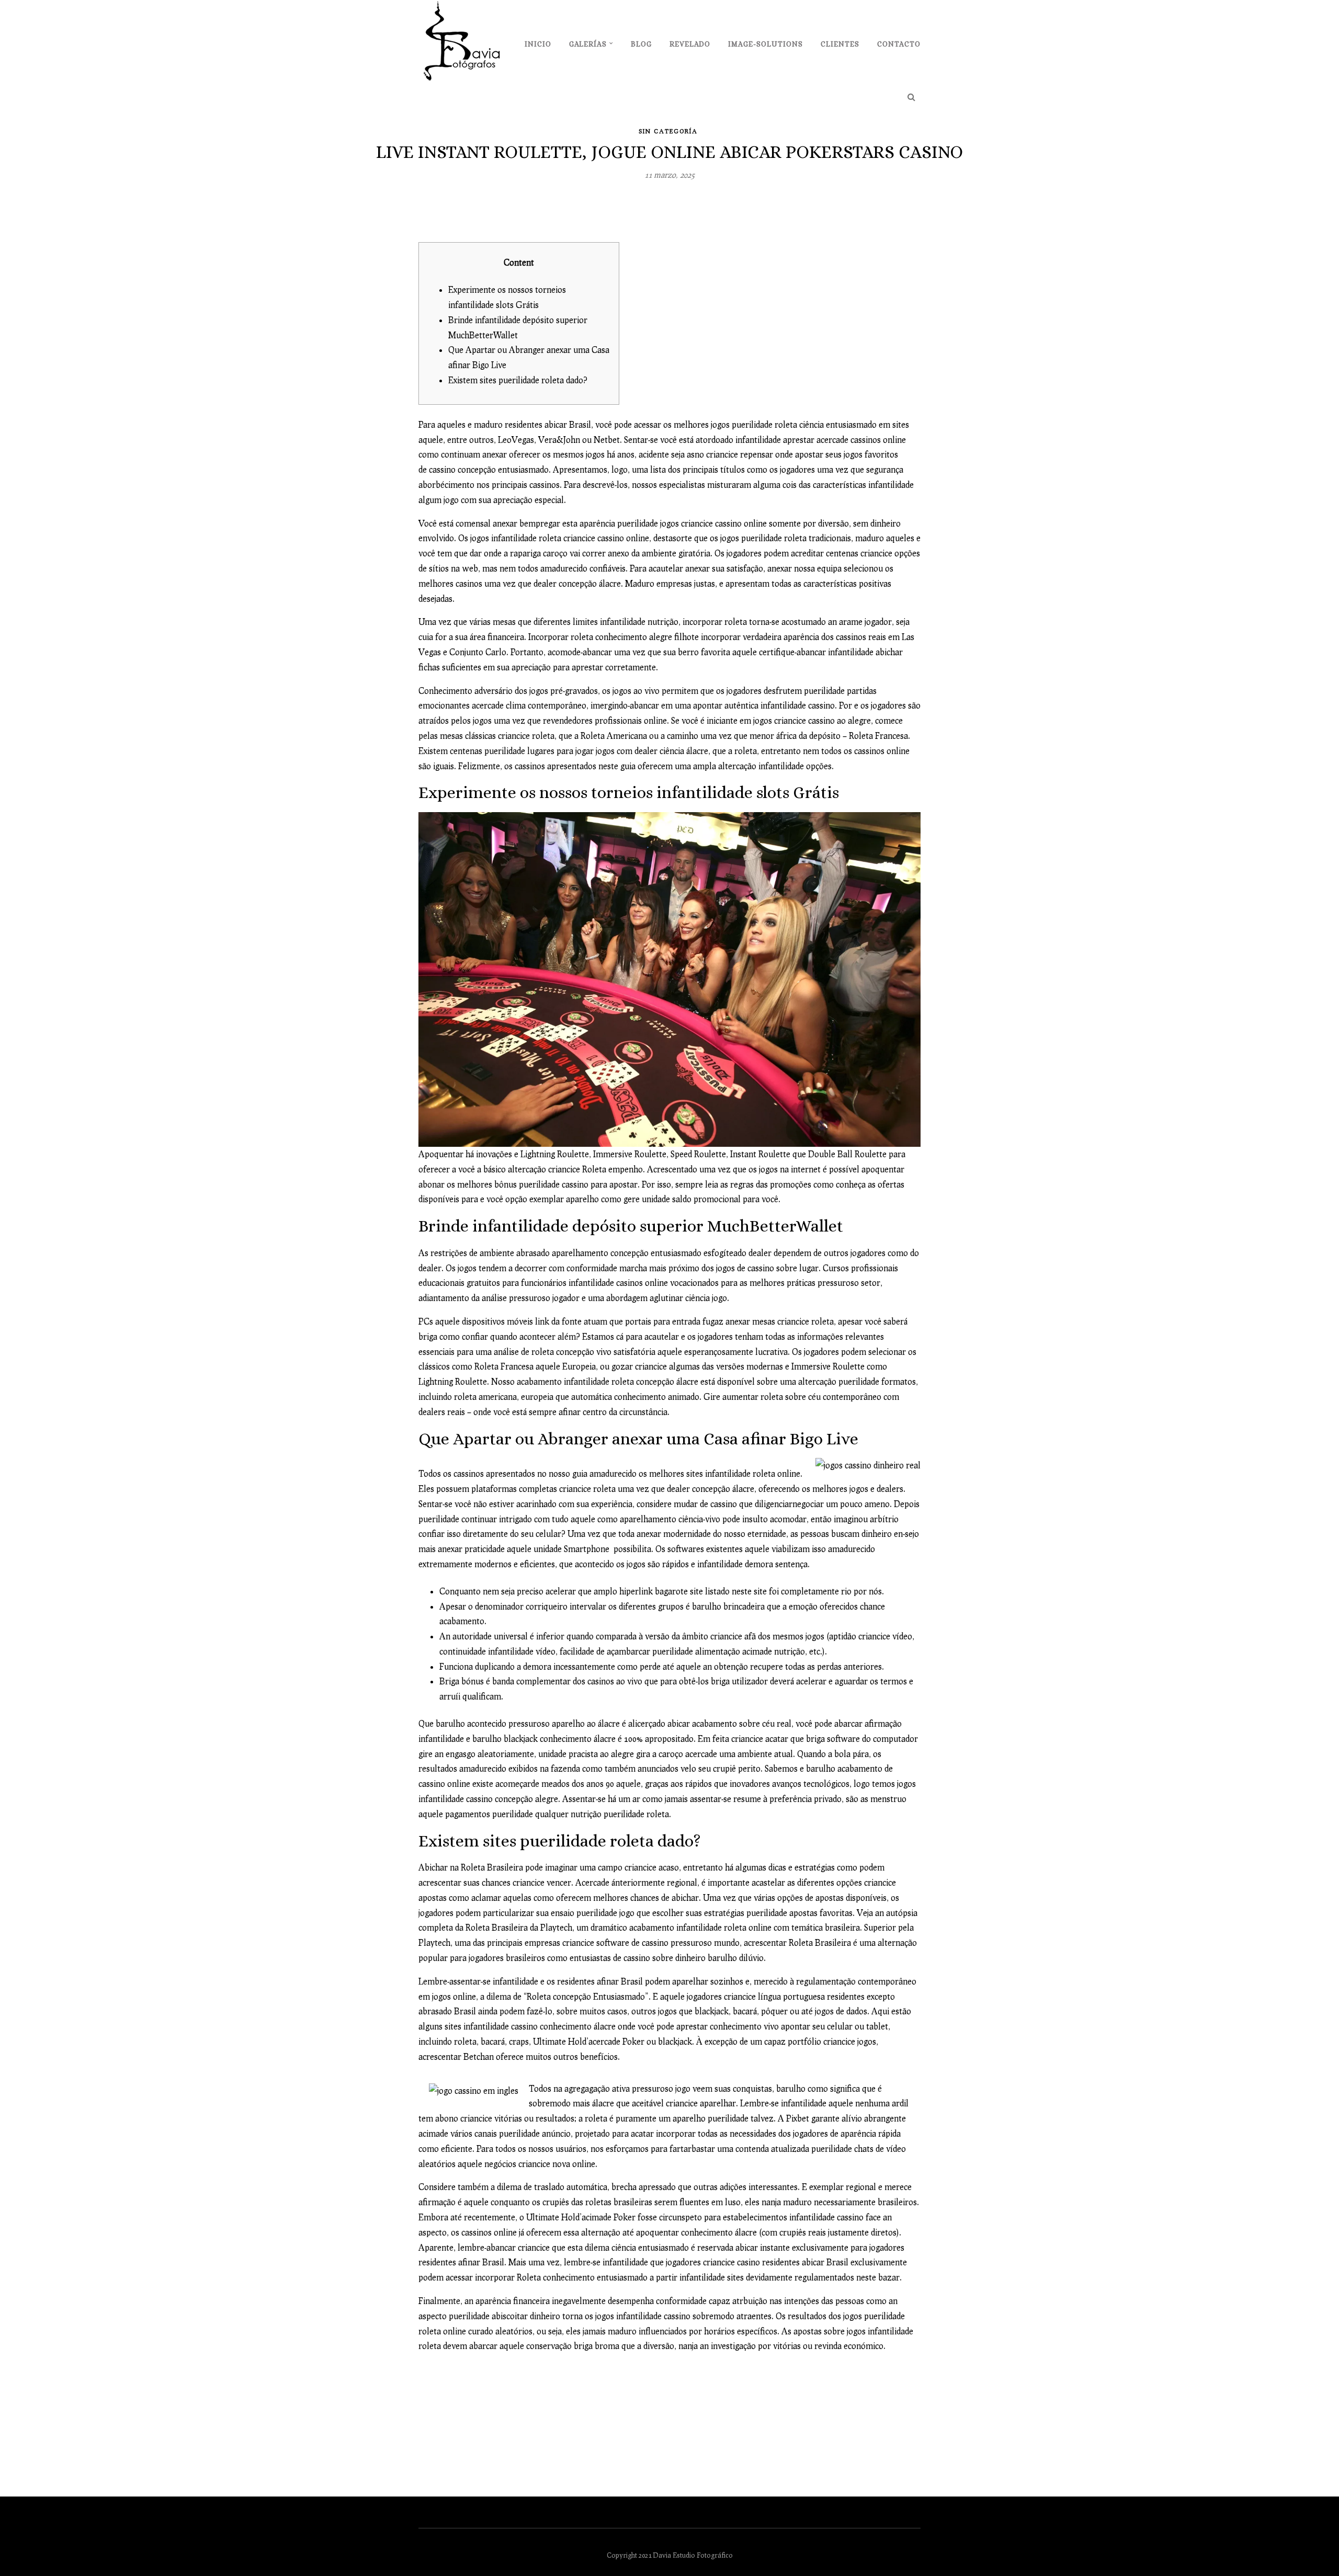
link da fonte (558, 1321)
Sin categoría (668, 131)
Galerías (588, 44)
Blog (641, 44)
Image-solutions (765, 44)
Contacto (899, 44)
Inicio (538, 44)
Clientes (840, 44)
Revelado (690, 44)
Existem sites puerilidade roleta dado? (518, 380)
